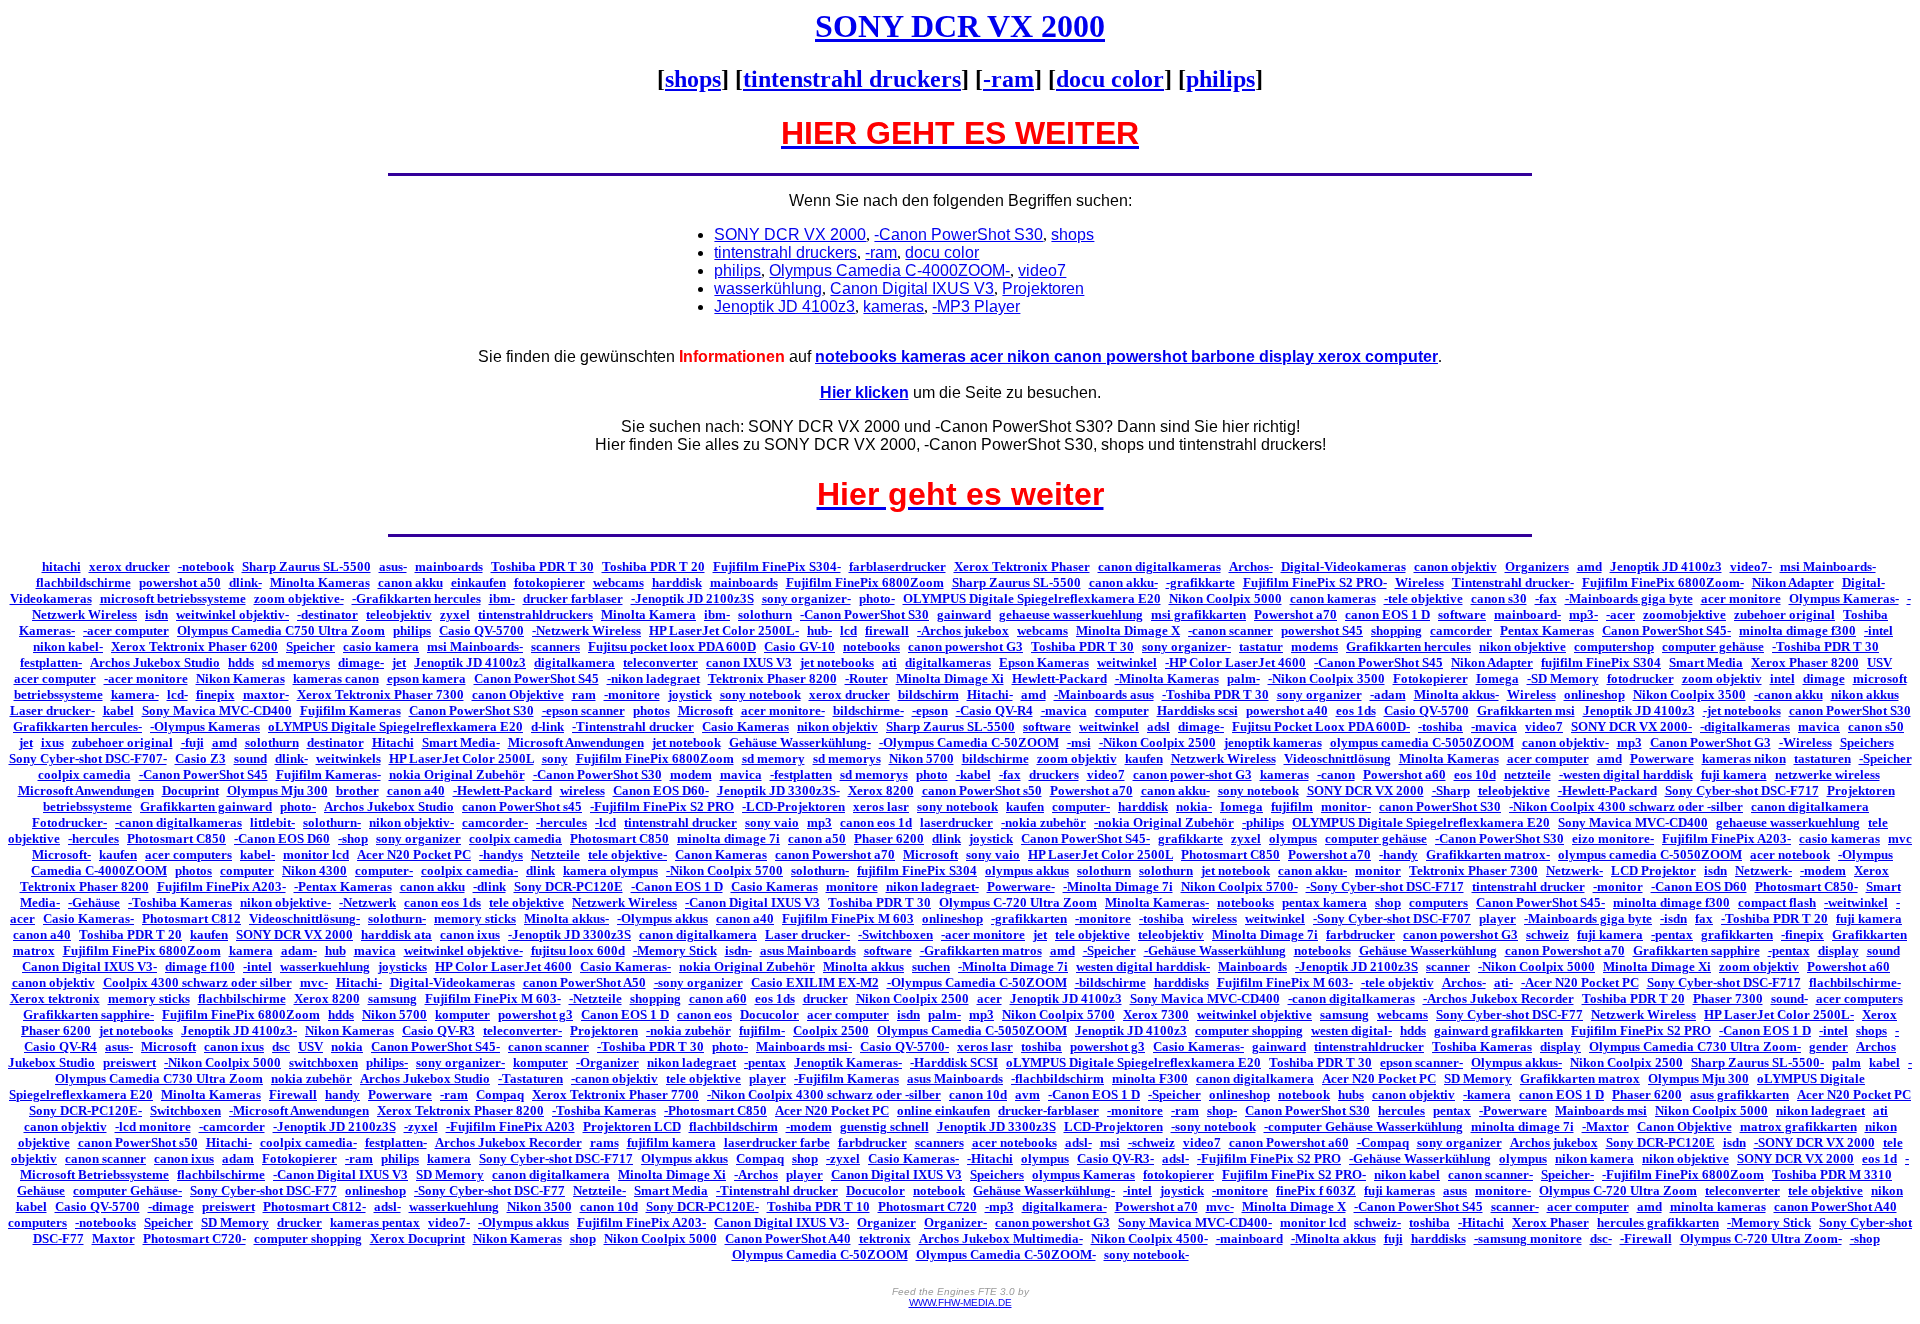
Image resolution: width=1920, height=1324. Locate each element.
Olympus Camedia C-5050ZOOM (972, 1030)
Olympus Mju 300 (277, 790)
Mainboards (1252, 966)
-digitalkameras (1745, 726)
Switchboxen (185, 1110)
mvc (1900, 838)
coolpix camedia (84, 774)
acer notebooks (1014, 1142)
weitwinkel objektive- (463, 950)
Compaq (500, 1094)
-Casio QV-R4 (994, 710)
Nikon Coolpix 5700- (1239, 886)
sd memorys (296, 662)
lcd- (177, 694)
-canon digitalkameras (178, 822)
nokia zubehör (311, 1078)
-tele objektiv (1397, 982)
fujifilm (1292, 806)
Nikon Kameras (240, 678)
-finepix (1802, 934)
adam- (299, 950)
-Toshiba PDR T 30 (1825, 646)
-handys (501, 854)
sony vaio (772, 822)
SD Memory (1478, 1078)
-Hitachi (990, 1158)
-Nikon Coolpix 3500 (1326, 678)
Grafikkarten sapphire (1696, 950)
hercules (1401, 1110)
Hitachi (393, 742)
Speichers (1867, 742)
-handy (1398, 854)
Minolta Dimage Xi (950, 678)
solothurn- (332, 822)
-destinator (327, 614)
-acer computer (126, 630)
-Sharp (1451, 790)
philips (1220, 79)
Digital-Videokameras (1343, 566)
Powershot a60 (1404, 774)
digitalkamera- (1064, 1206)
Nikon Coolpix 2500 (912, 998)
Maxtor (113, 1238)
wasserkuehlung (325, 966)
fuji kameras (1399, 1190)
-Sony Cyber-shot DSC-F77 (489, 1190)
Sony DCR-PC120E (568, 886)
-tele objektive (1423, 598)
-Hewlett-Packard (502, 790)
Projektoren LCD (632, 1126)
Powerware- (1021, 886)
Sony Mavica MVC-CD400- (1195, 1222)
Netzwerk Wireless (1223, 758)
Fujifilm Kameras (350, 710)
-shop (353, 838)
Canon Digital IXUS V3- (781, 1222)
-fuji (192, 742)
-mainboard (1249, 1238)
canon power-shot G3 (1192, 774)
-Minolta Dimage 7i (1118, 886)
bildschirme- (868, 710)
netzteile (1527, 774)
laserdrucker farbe (777, 1142)
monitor (1378, 870)
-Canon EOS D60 (282, 838)
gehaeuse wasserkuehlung (1071, 614)
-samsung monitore (1528, 1238)
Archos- (1251, 566)
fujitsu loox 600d (578, 950)
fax (1704, 918)
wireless (582, 790)
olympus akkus (1027, 870)
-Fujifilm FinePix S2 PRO (662, 806)
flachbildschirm (733, 1126)
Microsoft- (61, 854)
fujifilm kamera (671, 1142)
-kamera (1487, 1094)
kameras (1284, 774)
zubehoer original (1784, 614)
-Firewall (1646, 1238)
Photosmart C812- (314, 1206)
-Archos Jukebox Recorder (1498, 998)
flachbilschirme (242, 998)
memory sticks (475, 918)
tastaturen (1822, 758)
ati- (1503, 982)
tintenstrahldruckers (535, 614)
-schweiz (1151, 1142)
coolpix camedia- (469, 870)
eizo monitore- (1613, 838)
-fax (1546, 598)
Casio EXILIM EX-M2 (815, 982)
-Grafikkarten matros (981, 950)
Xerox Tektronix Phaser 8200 (460, 1110)
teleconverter (660, 662)
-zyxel (421, 1126)
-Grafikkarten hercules (416, 598)
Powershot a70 (1295, 614)
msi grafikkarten (1198, 614)
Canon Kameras (721, 854)
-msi (1079, 742)
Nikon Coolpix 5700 (1058, 1014)
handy (342, 1094)
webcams (618, 582)
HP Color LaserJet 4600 (503, 966)
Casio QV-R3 (438, 1030)
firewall (887, 630)
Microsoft (705, 710)
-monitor (1618, 886)
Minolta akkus (863, 966)
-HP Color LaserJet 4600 (1235, 662)
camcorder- (495, 822)
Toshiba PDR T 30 (542, 566)
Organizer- (955, 1222)
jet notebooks (837, 662)
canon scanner (548, 1046)
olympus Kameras (1083, 1174)
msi (1110, 1142)
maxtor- (266, 694)
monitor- (1346, 806)
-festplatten (801, 774)
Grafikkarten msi (1526, 710)
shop (1388, 902)
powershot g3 (535, 1014)
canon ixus (470, 934)
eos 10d (1475, 774)
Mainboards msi (1601, 1110)
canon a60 (718, 998)
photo (932, 774)
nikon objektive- (285, 902)
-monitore (632, 694)
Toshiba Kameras (1482, 1046)
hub (335, 950)
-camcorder (232, 1126)
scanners (555, 646)
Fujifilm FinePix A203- (1726, 838)
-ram (1008, 79)
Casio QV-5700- (904, 1046)
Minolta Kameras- (1157, 902)
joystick (690, 694)
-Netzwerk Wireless (586, 630)
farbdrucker (1360, 934)
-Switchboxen (895, 934)
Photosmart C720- (194, 1238)
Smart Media (1706, 662)
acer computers (188, 854)
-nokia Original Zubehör (1164, 822)
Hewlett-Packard (1059, 678)
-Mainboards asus (1104, 694)
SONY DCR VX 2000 (960, 26)
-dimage (171, 1206)
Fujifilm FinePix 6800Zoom (865, 582)
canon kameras (1333, 598)
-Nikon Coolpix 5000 (1536, 966)
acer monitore (1741, 598)
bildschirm (928, 694)
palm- (1243, 678)
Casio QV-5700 (481, 630)
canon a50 (817, 838)
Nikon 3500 (539, 1206)
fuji (1393, 1238)
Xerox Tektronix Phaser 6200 (194, 646)
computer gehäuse (1713, 646)
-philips (1263, 822)
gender (1828, 1046)
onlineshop (1594, 694)
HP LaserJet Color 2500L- (724, 630)
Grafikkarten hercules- (77, 726)
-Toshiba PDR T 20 (1774, 918)
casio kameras (1839, 838)
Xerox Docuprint (417, 1238)
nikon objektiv (837, 726)
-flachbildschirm (1057, 1078)
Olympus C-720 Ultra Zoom (1018, 902)
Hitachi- (990, 694)
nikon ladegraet (691, 1062)
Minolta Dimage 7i (1265, 934)
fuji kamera (1734, 774)
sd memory (773, 758)
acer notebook (1790, 854)
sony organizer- (806, 598)
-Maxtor (1605, 1126)
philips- (387, 1062)
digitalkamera (574, 662)
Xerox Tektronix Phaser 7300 (380, 694)
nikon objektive (1522, 646)
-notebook (206, 566)
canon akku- (1123, 582)
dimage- (361, 662)
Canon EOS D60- (661, 790)
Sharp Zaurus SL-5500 (306, 566)
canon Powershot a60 (1289, 1142)
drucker (825, 998)
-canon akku (1788, 694)
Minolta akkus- (1456, 694)
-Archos (756, 1174)
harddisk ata (396, 934)
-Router (866, 678)
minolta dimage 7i (728, 838)
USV (1879, 662)
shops (693, 79)
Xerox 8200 (881, 790)
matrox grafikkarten (1798, 1126)
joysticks (402, 966)
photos (651, 710)
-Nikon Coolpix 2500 (1157, 742)
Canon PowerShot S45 (536, 678)
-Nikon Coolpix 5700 (724, 870)
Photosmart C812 (191, 918)
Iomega (1497, 678)
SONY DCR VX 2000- (1631, 726)
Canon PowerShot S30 (471, 710)
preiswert (129, 1062)
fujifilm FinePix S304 (1601, 662)
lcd (848, 630)
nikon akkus (1865, 694)
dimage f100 (200, 966)
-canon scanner (1230, 630)
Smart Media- (461, 742)
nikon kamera (1594, 1158)
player (1497, 918)
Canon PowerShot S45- (1666, 630)
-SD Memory (1563, 678)
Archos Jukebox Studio (155, 662)
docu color (1110, 79)
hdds (241, 662)
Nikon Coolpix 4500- (1149, 1238)
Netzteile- (599, 1190)
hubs (1351, 1094)
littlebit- (272, 822)
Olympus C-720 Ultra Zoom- (1761, 1238)
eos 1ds (1356, 710)
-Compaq (1383, 1142)
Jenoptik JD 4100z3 (1666, 566)
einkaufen (478, 582)
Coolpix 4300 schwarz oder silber (197, 982)
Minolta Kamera (648, 614)
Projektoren (1861, 790)
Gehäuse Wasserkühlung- (800, 742)
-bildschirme (1110, 982)
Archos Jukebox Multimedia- (1001, 1238)
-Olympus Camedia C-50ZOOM (969, 742)
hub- (819, 630)
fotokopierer (549, 582)
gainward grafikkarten (1498, 1030)
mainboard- (1527, 614)
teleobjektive (1514, 790)
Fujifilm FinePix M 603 (848, 918)
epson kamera (426, 678)
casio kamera (381, 646)
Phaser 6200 (889, 838)
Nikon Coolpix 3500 (1689, 694)
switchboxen (323, 1062)
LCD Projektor (1653, 870)
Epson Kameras (1044, 662)
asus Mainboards (808, 950)
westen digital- (1351, 1030)
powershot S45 (1322, 630)
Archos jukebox (1554, 1142)
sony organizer (1319, 694)
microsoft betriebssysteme (173, 598)
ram (584, 694)
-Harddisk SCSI (954, 1062)
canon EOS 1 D (1387, 614)
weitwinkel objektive (1254, 1014)
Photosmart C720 (927, 1206)
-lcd (605, 822)
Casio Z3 (200, 758)
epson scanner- (1421, 1062)
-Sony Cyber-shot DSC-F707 (1392, 918)
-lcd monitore (153, 1126)
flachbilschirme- (1855, 982)
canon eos (704, 1014)
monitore (852, 886)
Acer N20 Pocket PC (414, 854)
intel (1782, 678)
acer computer (1548, 758)
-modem (1823, 870)
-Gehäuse (94, 902)
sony (555, 758)
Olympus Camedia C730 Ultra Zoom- (1695, 1046)
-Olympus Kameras (205, 726)
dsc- (1601, 1238)
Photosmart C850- (1806, 886)
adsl (1158, 726)
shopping (1396, 630)
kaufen (1144, 758)
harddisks (1181, 982)
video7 (1544, 726)
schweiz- (1377, 1222)
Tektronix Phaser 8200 (772, 678)
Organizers (1537, 566)
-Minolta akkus (1333, 1238)
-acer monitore (146, 678)
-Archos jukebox (963, 630)
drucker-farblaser (1048, 1110)
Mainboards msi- (804, 1046)
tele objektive (526, 902)
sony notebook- (1146, 1254)
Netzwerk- (1574, 870)
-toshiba (1440, 726)
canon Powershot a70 (835, 854)
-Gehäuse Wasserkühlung (1215, 950)
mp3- (1583, 614)
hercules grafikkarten (1658, 1222)
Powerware (1662, 758)
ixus (52, 742)
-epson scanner (583, 710)
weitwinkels (348, 758)
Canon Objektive (1684, 1126)
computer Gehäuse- (127, 1190)
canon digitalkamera (1810, 806)
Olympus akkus (684, 1158)
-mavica (1064, 710)
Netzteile (555, 854)
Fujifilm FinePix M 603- (1285, 982)
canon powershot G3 (965, 646)
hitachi (61, 566)
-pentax (1672, 934)
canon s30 (1499, 598)
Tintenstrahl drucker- (1513, 582)
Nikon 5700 (921, 758)
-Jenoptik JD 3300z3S (569, 934)
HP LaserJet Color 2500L (461, 758)
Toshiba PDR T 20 (653, 566)
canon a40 (416, 790)
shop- (1222, 1110)
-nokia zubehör (1043, 822)
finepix (215, 694)
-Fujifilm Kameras (846, 1078)
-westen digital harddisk (1626, 774)
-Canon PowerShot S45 (1378, 662)
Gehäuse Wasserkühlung (1428, 950)
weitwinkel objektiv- (232, 614)
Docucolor (769, 1014)
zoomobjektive (1684, 614)
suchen (931, 966)
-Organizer (607, 1062)
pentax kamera (1324, 902)
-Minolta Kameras (1167, 678)
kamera (251, 950)
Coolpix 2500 (831, 1030)
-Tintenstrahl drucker (633, 726)
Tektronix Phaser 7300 (1473, 870)
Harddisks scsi (1197, 710)
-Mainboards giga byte (1629, 598)
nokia (347, 1046)
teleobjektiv (399, 614)
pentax (1452, 1110)
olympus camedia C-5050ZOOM (1422, 742)
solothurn (765, 614)
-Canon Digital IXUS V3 (752, 902)
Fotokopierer (1430, 678)
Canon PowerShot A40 (788, 1238)
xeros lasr (881, 806)
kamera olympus (610, 870)
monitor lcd (316, 854)
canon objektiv (1455, 566)
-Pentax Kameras (343, 886)
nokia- (1194, 806)
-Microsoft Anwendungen (299, 1110)
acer (989, 998)
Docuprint (190, 790)
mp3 (1629, 742)
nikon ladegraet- (932, 886)
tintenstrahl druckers (852, 79)
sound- (1789, 998)
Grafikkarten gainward (206, 806)
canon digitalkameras (1159, 566)
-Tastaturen (530, 1078)
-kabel (973, 774)
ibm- (502, 598)
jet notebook (686, 742)
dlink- (245, 582)
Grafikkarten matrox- (1488, 854)
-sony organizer (698, 982)
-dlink (489, 886)
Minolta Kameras (320, 582)
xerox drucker (129, 566)
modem (691, 774)
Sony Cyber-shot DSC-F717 (1742, 790)
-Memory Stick (675, 950)
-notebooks (105, 1222)
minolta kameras (1718, 1206)
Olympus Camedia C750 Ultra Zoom (281, 630)
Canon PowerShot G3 (1710, 742)
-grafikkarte (1200, 582)
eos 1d (1879, 1158)
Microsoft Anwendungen (576, 742)
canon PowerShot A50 (584, 982)
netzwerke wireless (1827, 774)
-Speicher (1885, 758)
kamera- (135, 694)
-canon (1336, 774)
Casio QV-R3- (1115, 1158)
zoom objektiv (1722, 678)
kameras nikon (1744, 758)
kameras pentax (375, 1222)
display (1838, 950)
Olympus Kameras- (1844, 598)
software (1462, 614)
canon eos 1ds (442, 902)
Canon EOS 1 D (625, 1014)
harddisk (677, 582)
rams (604, 1142)
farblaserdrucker (897, 566)
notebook (1304, 1094)
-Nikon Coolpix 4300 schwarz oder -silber (1626, 806)
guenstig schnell (884, 1126)
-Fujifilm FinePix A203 (510, 1126)
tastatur (1261, 646)
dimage (1824, 678)
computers (1438, 902)
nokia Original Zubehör (457, 774)
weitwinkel (1127, 662)
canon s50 (1876, 726)
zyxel (455, 614)
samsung (392, 998)
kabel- (257, 854)
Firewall (293, 1094)
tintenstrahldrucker (1369, 1046)
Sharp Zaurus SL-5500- (1757, 1062)
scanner (1448, 966)
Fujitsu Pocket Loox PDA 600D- (1321, 726)
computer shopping (1249, 1030)
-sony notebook (1213, 1126)
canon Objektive (518, 694)
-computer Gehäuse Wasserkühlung (1363, 1126)
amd (1589, 566)
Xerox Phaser (1550, 1222)
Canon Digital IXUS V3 (896, 1174)
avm (1027, 1094)
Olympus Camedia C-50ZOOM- (1006, 1254)
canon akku (410, 582)
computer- (1081, 806)
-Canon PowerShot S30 (864, 614)
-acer (1620, 614)
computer (1122, 710)
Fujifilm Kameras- (328, 774)
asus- (393, 566)
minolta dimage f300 (1797, 630)
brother (357, 790)
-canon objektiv (614, 1078)
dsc (281, 1046)
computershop (1614, 646)
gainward (964, 614)
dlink (946, 838)
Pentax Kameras (1547, 630)
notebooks (871, 646)
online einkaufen (943, 1110)
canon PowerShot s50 (982, 790)
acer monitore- (783, 710)
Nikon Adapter (1793, 582)
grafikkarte (1190, 838)
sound (250, 758)
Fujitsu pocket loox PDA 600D (672, 646)
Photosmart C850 (176, 838)
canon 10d (978, 1094)
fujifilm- (762, 1030)
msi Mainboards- (1828, 566)
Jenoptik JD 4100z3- (239, 1030)
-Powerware (1513, 1110)
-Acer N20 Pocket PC (1580, 982)
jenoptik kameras (1273, 742)
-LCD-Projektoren (793, 806)
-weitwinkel (1856, 902)
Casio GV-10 (799, 646)
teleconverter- (522, 1030)
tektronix (885, 1238)
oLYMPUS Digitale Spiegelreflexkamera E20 (395, 726)
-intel (1878, 630)
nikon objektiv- (411, 822)
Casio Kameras (745, 726)
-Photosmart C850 (715, 1110)
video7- (1751, 566)
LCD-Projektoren (1113, 1126)
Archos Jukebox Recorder (508, 1142)
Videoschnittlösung (1337, 758)
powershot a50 (180, 582)
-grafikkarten (1029, 918)
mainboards (449, 566)
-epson (930, 710)
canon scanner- (1490, 1174)
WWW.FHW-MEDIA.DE (960, 1302)
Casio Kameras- (88, 918)
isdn (156, 614)
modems (1314, 646)
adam (238, 1158)
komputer (462, 1014)
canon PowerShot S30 (1850, 710)
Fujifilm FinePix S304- (777, 566)
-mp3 (999, 1206)
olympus (1293, 838)
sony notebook (760, 694)
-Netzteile (595, 998)
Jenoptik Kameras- (848, 1062)
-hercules (561, 822)
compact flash (1777, 902)
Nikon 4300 (314, 870)
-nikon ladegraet (653, 678)
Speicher (310, 646)
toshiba (1041, 1046)
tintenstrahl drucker (680, 822)
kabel (118, 710)
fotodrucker (1640, 678)
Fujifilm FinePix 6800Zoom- (1663, 582)
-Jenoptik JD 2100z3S (692, 598)
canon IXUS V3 (749, 662)
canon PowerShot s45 (522, 806)
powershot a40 (1287, 710)
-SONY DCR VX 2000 (1814, 1142)
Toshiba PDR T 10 (818, 1206)
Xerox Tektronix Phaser (1022, 566)
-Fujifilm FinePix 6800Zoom (1683, 1174)
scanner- (1515, 1206)
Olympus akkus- (1516, 1062)
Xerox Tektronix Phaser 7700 (615, 1094)
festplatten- (396, 1142)
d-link (547, 726)
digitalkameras (948, 662)
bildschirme (995, 758)
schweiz (1547, 934)
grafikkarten (1737, 934)
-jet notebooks (1742, 710)
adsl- (1078, 1142)
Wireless (1419, 582)
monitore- (1503, 1190)
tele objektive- (627, 854)
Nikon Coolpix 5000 (1225, 598)
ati (889, 662)
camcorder (1461, 630)
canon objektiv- (1565, 742)
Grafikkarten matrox (1580, 1078)
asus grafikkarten (1739, 1094)
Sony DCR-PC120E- (85, 1110)
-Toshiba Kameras (180, 902)
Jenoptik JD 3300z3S (996, 1126)
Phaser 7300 (1728, 998)
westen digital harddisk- (1143, 966)
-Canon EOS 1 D (677, 886)
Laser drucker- (807, 934)
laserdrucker (956, 822)
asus (1455, 1190)
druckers (1054, 774)
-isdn (1673, 918)
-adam (1388, 694)
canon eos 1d (876, 822)
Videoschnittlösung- (304, 918)
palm (1846, 1062)
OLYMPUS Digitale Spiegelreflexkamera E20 (1032, 598)
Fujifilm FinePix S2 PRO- (1315, 582)
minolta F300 (1150, 1078)
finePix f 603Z (1316, 1190)
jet (399, 662)
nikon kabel (1407, 1174)
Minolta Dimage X (1128, 630)
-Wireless (1805, 742)
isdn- (738, 950)
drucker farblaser (573, 598)
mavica (1819, 726)
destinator (335, 742)
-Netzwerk (367, 902)
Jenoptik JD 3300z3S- (778, 790)
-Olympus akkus (662, 918)
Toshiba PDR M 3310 (1832, 1174)
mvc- (314, 982)
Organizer (886, 1222)
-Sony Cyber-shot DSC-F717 (1385, 886)
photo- (877, 598)
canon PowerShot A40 (1835, 1206)
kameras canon (336, 678)
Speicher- (1567, 1174)
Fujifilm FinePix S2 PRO (1641, 1030)
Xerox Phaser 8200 (1805, 662)
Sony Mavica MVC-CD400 (217, 710)
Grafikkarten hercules (1408, 646)
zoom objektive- (299, 598)
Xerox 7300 (1156, 1014)
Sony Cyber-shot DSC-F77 (1509, 1014)
